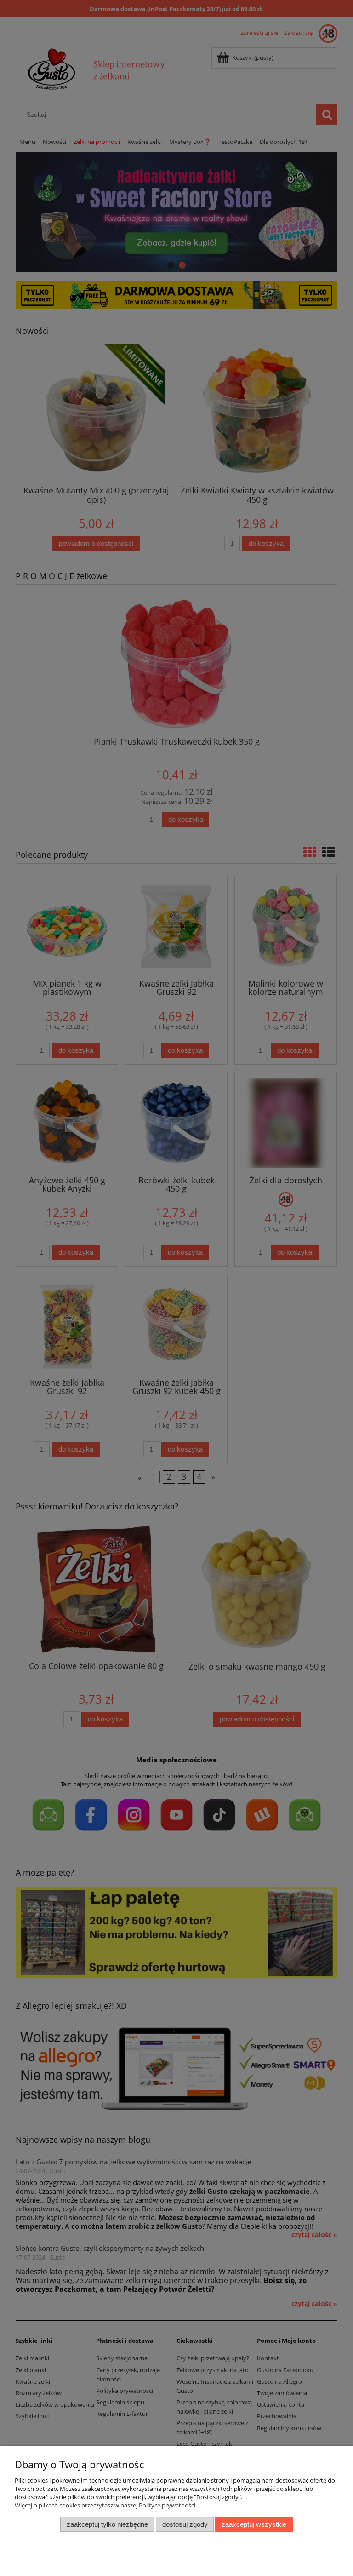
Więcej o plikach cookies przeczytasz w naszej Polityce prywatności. (106, 2505)
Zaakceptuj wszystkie (254, 2524)
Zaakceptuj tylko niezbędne (107, 2524)
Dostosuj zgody (185, 2524)
